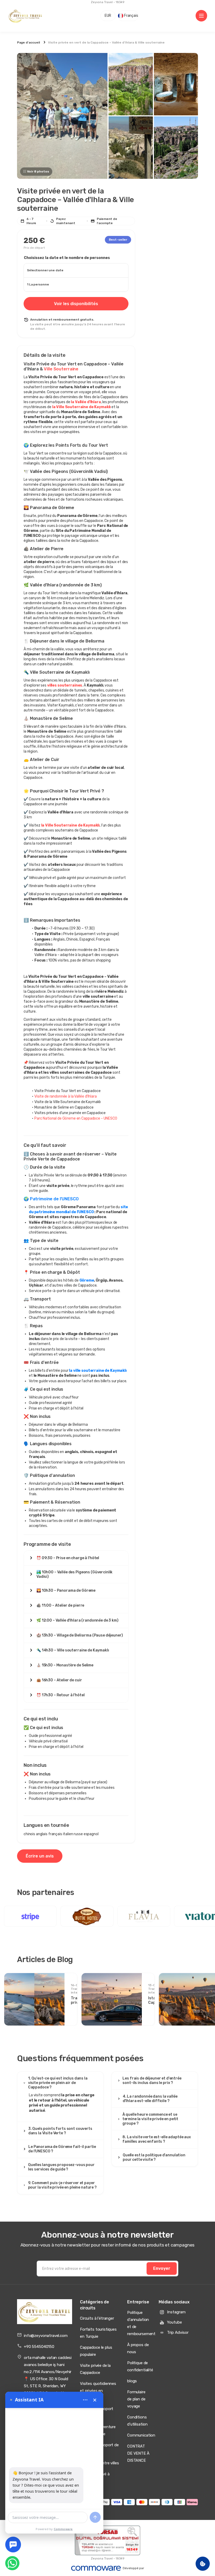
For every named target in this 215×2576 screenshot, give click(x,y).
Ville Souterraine (61, 369)
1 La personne (38, 284)
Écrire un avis (40, 1856)
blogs (132, 2381)
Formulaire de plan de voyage (136, 2399)
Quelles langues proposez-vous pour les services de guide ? (61, 2167)
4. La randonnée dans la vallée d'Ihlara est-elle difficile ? (150, 2099)
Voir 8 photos (38, 171)
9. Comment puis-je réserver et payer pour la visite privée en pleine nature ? (62, 2185)
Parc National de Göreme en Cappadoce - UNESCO (76, 1118)
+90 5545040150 (39, 2347)
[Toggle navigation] (201, 16)
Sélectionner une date (45, 270)
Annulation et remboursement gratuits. (62, 320)
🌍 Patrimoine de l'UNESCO (51, 1199)
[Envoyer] (95, 2517)
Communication (141, 2435)
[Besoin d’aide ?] (13, 2545)
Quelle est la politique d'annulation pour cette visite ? (154, 2157)
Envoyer (162, 2268)
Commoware (63, 2529)
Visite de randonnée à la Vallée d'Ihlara (65, 1096)
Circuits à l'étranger (97, 2318)
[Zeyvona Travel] (45, 2312)
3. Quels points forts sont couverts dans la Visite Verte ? (60, 2131)
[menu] (85, 2400)
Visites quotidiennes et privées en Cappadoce (98, 2391)
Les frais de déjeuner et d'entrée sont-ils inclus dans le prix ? (152, 2081)
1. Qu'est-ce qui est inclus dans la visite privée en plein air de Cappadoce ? (58, 2083)
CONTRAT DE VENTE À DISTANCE (138, 2453)
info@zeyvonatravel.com (46, 2336)
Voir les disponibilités (76, 304)
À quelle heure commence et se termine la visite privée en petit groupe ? (150, 2119)
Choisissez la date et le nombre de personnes (67, 258)
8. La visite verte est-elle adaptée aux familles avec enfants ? (157, 2139)
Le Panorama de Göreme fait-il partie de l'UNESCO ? (62, 2149)
